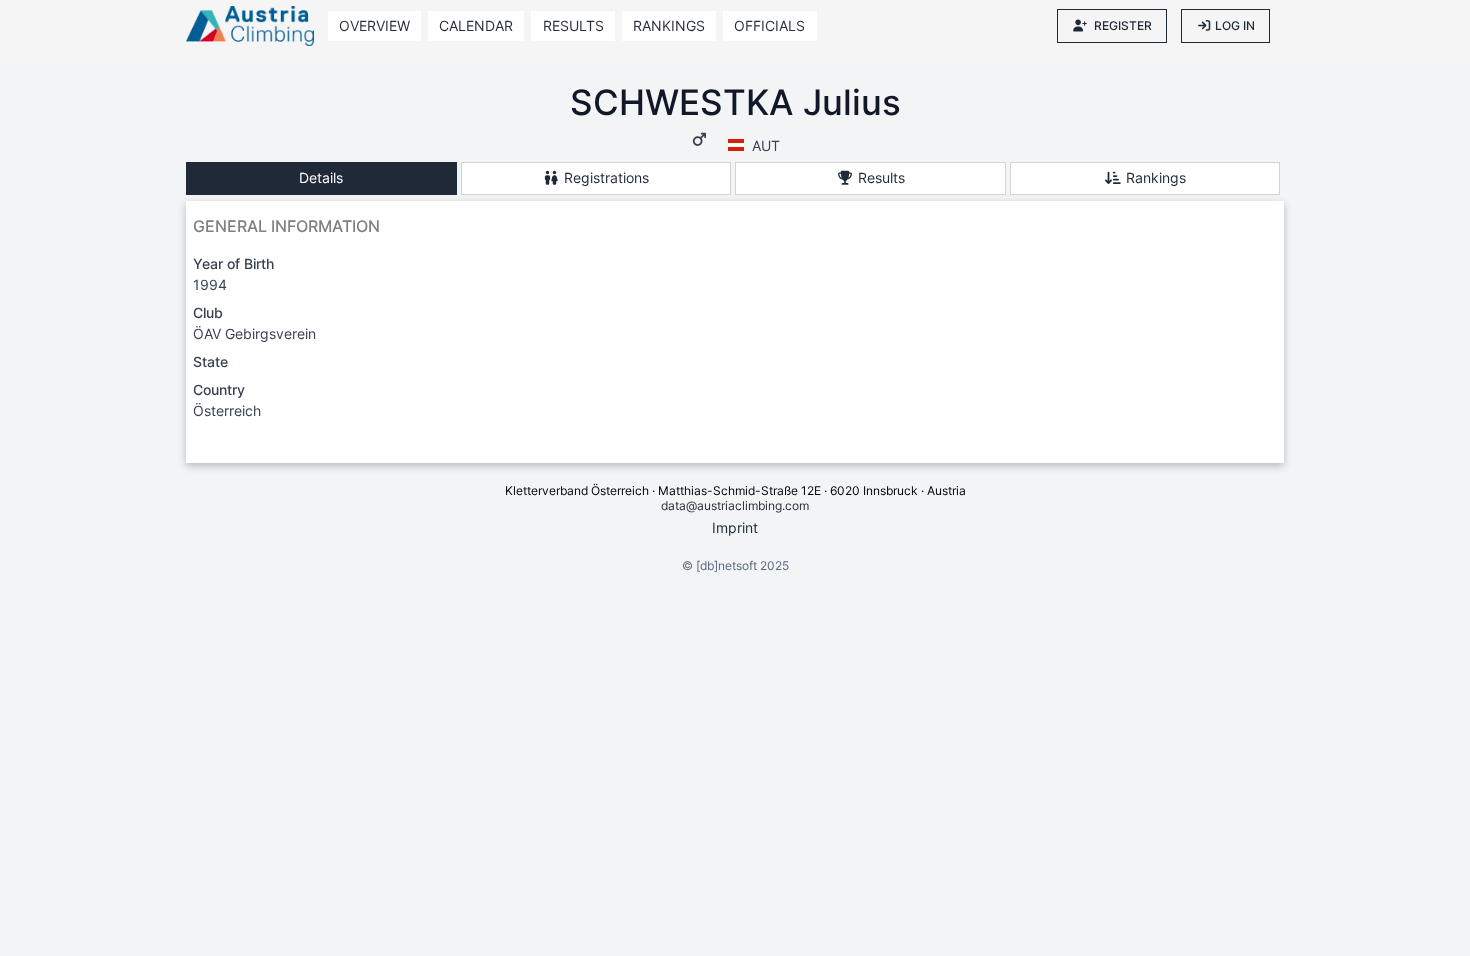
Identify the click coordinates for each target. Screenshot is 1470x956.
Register (1123, 25)
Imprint (735, 527)
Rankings (669, 25)
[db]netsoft (726, 565)
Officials (769, 25)
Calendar (476, 25)
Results (573, 25)
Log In (1235, 25)
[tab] (321, 178)
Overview (374, 25)
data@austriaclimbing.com (735, 505)
